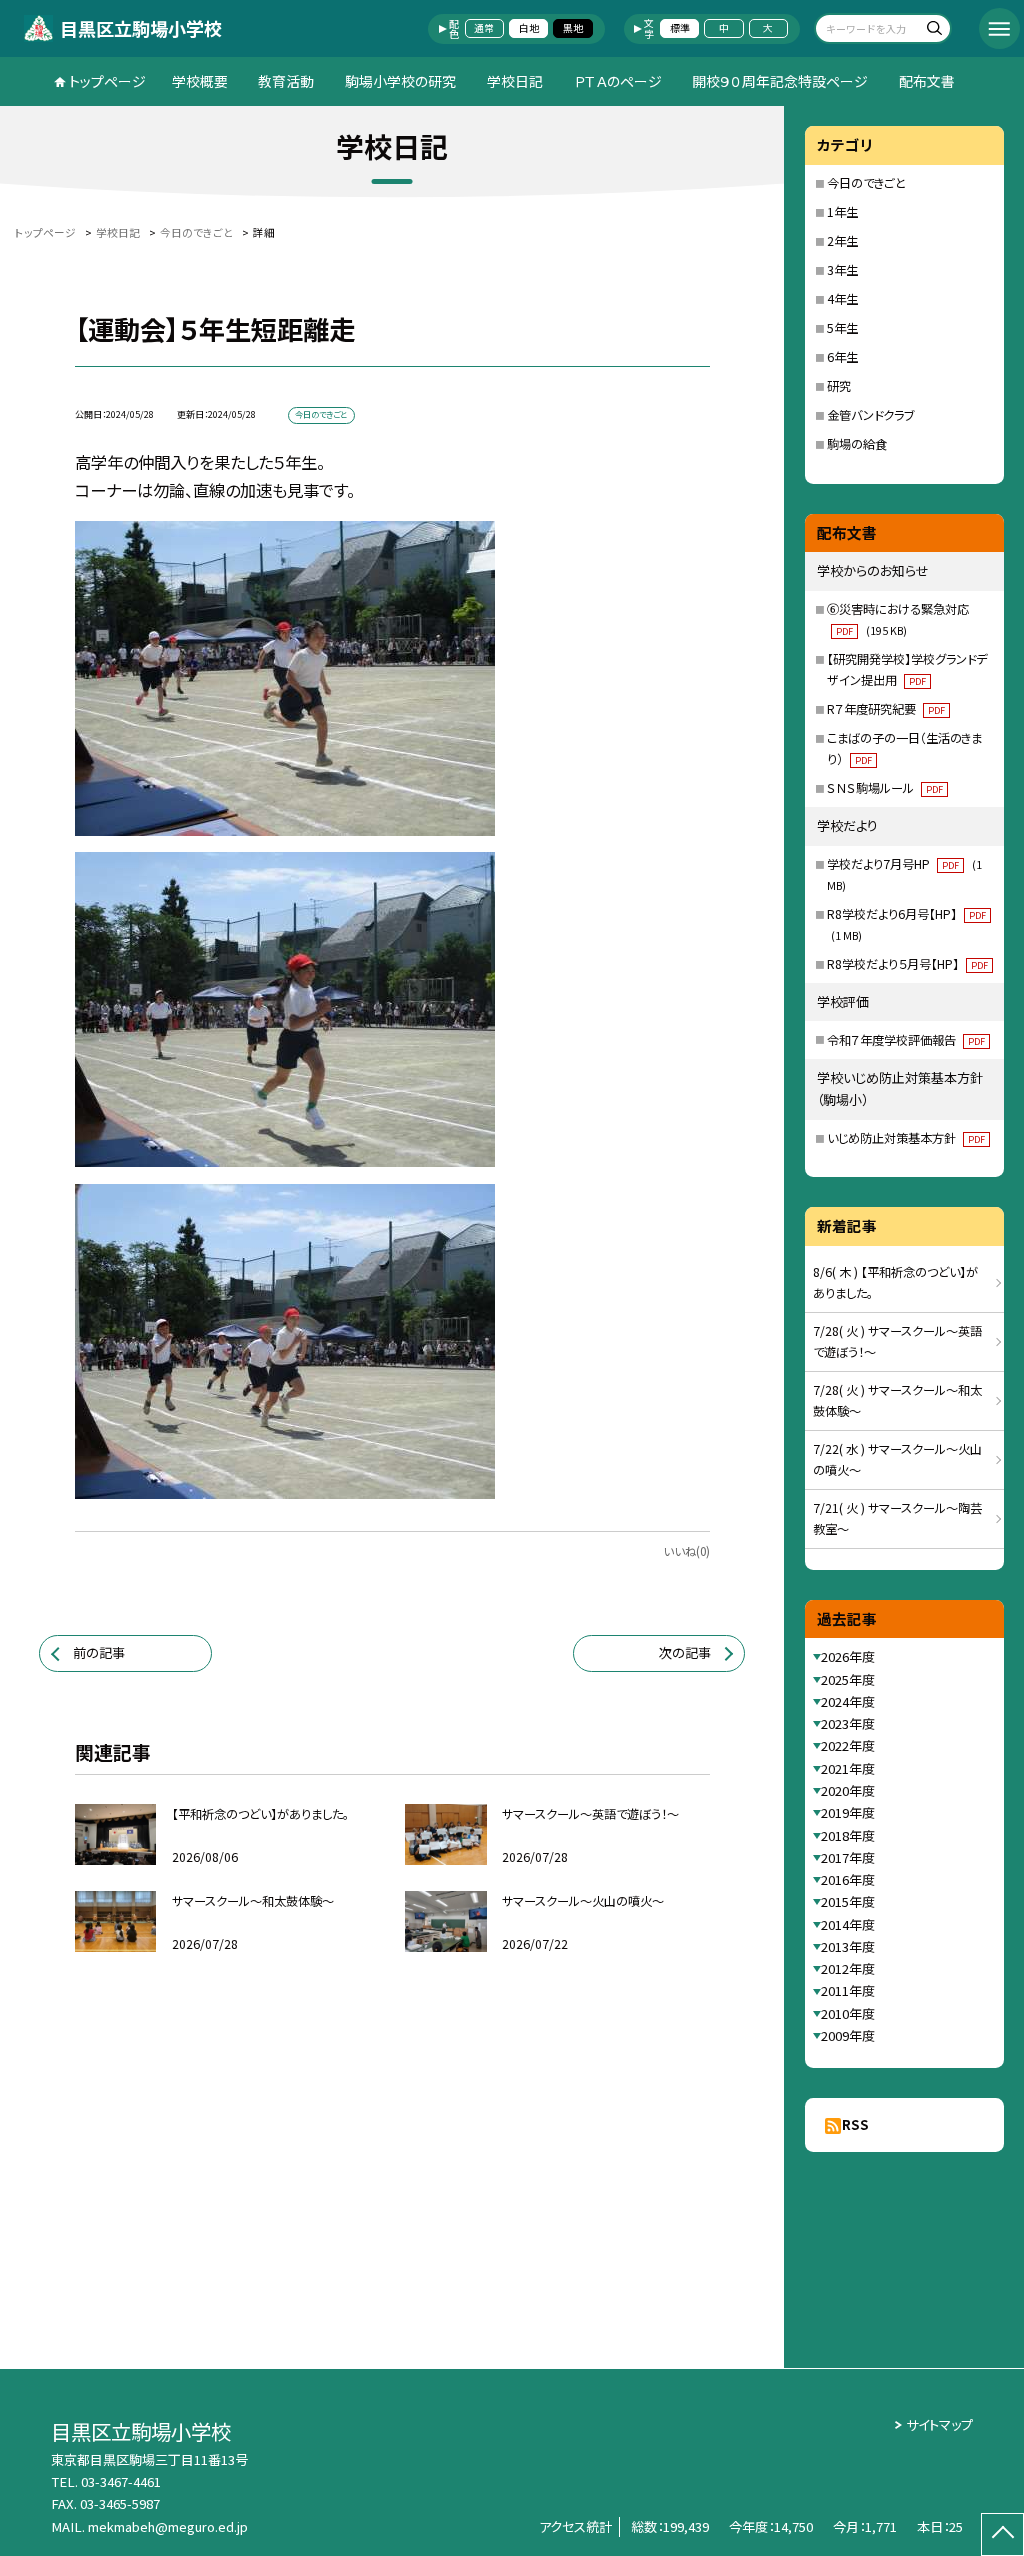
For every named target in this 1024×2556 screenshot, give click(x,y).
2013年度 (848, 1946)
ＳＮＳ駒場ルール (885, 788)
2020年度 (848, 1790)
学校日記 (515, 81)
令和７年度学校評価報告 (906, 1040)
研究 (839, 386)
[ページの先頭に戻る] (1002, 2534)
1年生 (842, 212)
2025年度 (848, 1679)
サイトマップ (939, 2424)
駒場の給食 (857, 444)
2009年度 (848, 2035)
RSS (855, 2124)
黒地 (573, 28)
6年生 (842, 357)
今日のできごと (866, 183)
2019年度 (848, 1812)
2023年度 (848, 1723)
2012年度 (848, 1968)
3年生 (842, 270)
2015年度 (848, 1901)
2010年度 (848, 2013)
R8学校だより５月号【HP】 (907, 964)
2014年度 (848, 1924)
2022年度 (848, 1745)
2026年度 (848, 1656)
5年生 (842, 328)
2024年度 (848, 1701)
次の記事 (685, 1652)
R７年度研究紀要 (886, 709)
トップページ (107, 81)
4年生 (842, 299)
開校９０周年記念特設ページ (780, 81)
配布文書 (927, 81)
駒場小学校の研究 (400, 81)
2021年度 (848, 1768)
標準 (680, 28)
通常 (484, 28)
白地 (529, 28)
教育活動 (286, 81)
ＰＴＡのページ (618, 81)
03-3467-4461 (121, 2481)
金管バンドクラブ (870, 415)
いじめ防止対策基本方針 (906, 1138)
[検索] (933, 30)
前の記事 (99, 1652)
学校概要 (200, 81)
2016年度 (848, 1879)
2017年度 (848, 1857)
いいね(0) (686, 1551)
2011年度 (848, 1990)
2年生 (842, 241)
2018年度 (848, 1835)
